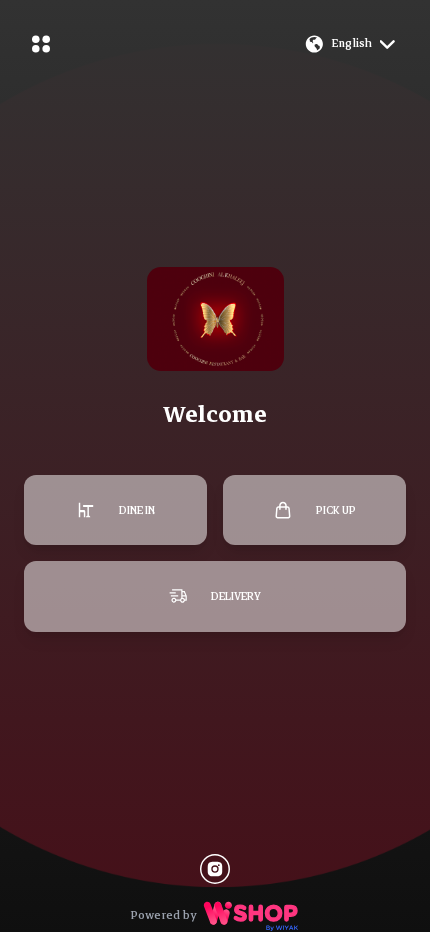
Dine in (137, 510)
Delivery (236, 596)
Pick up (336, 510)
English (351, 43)
